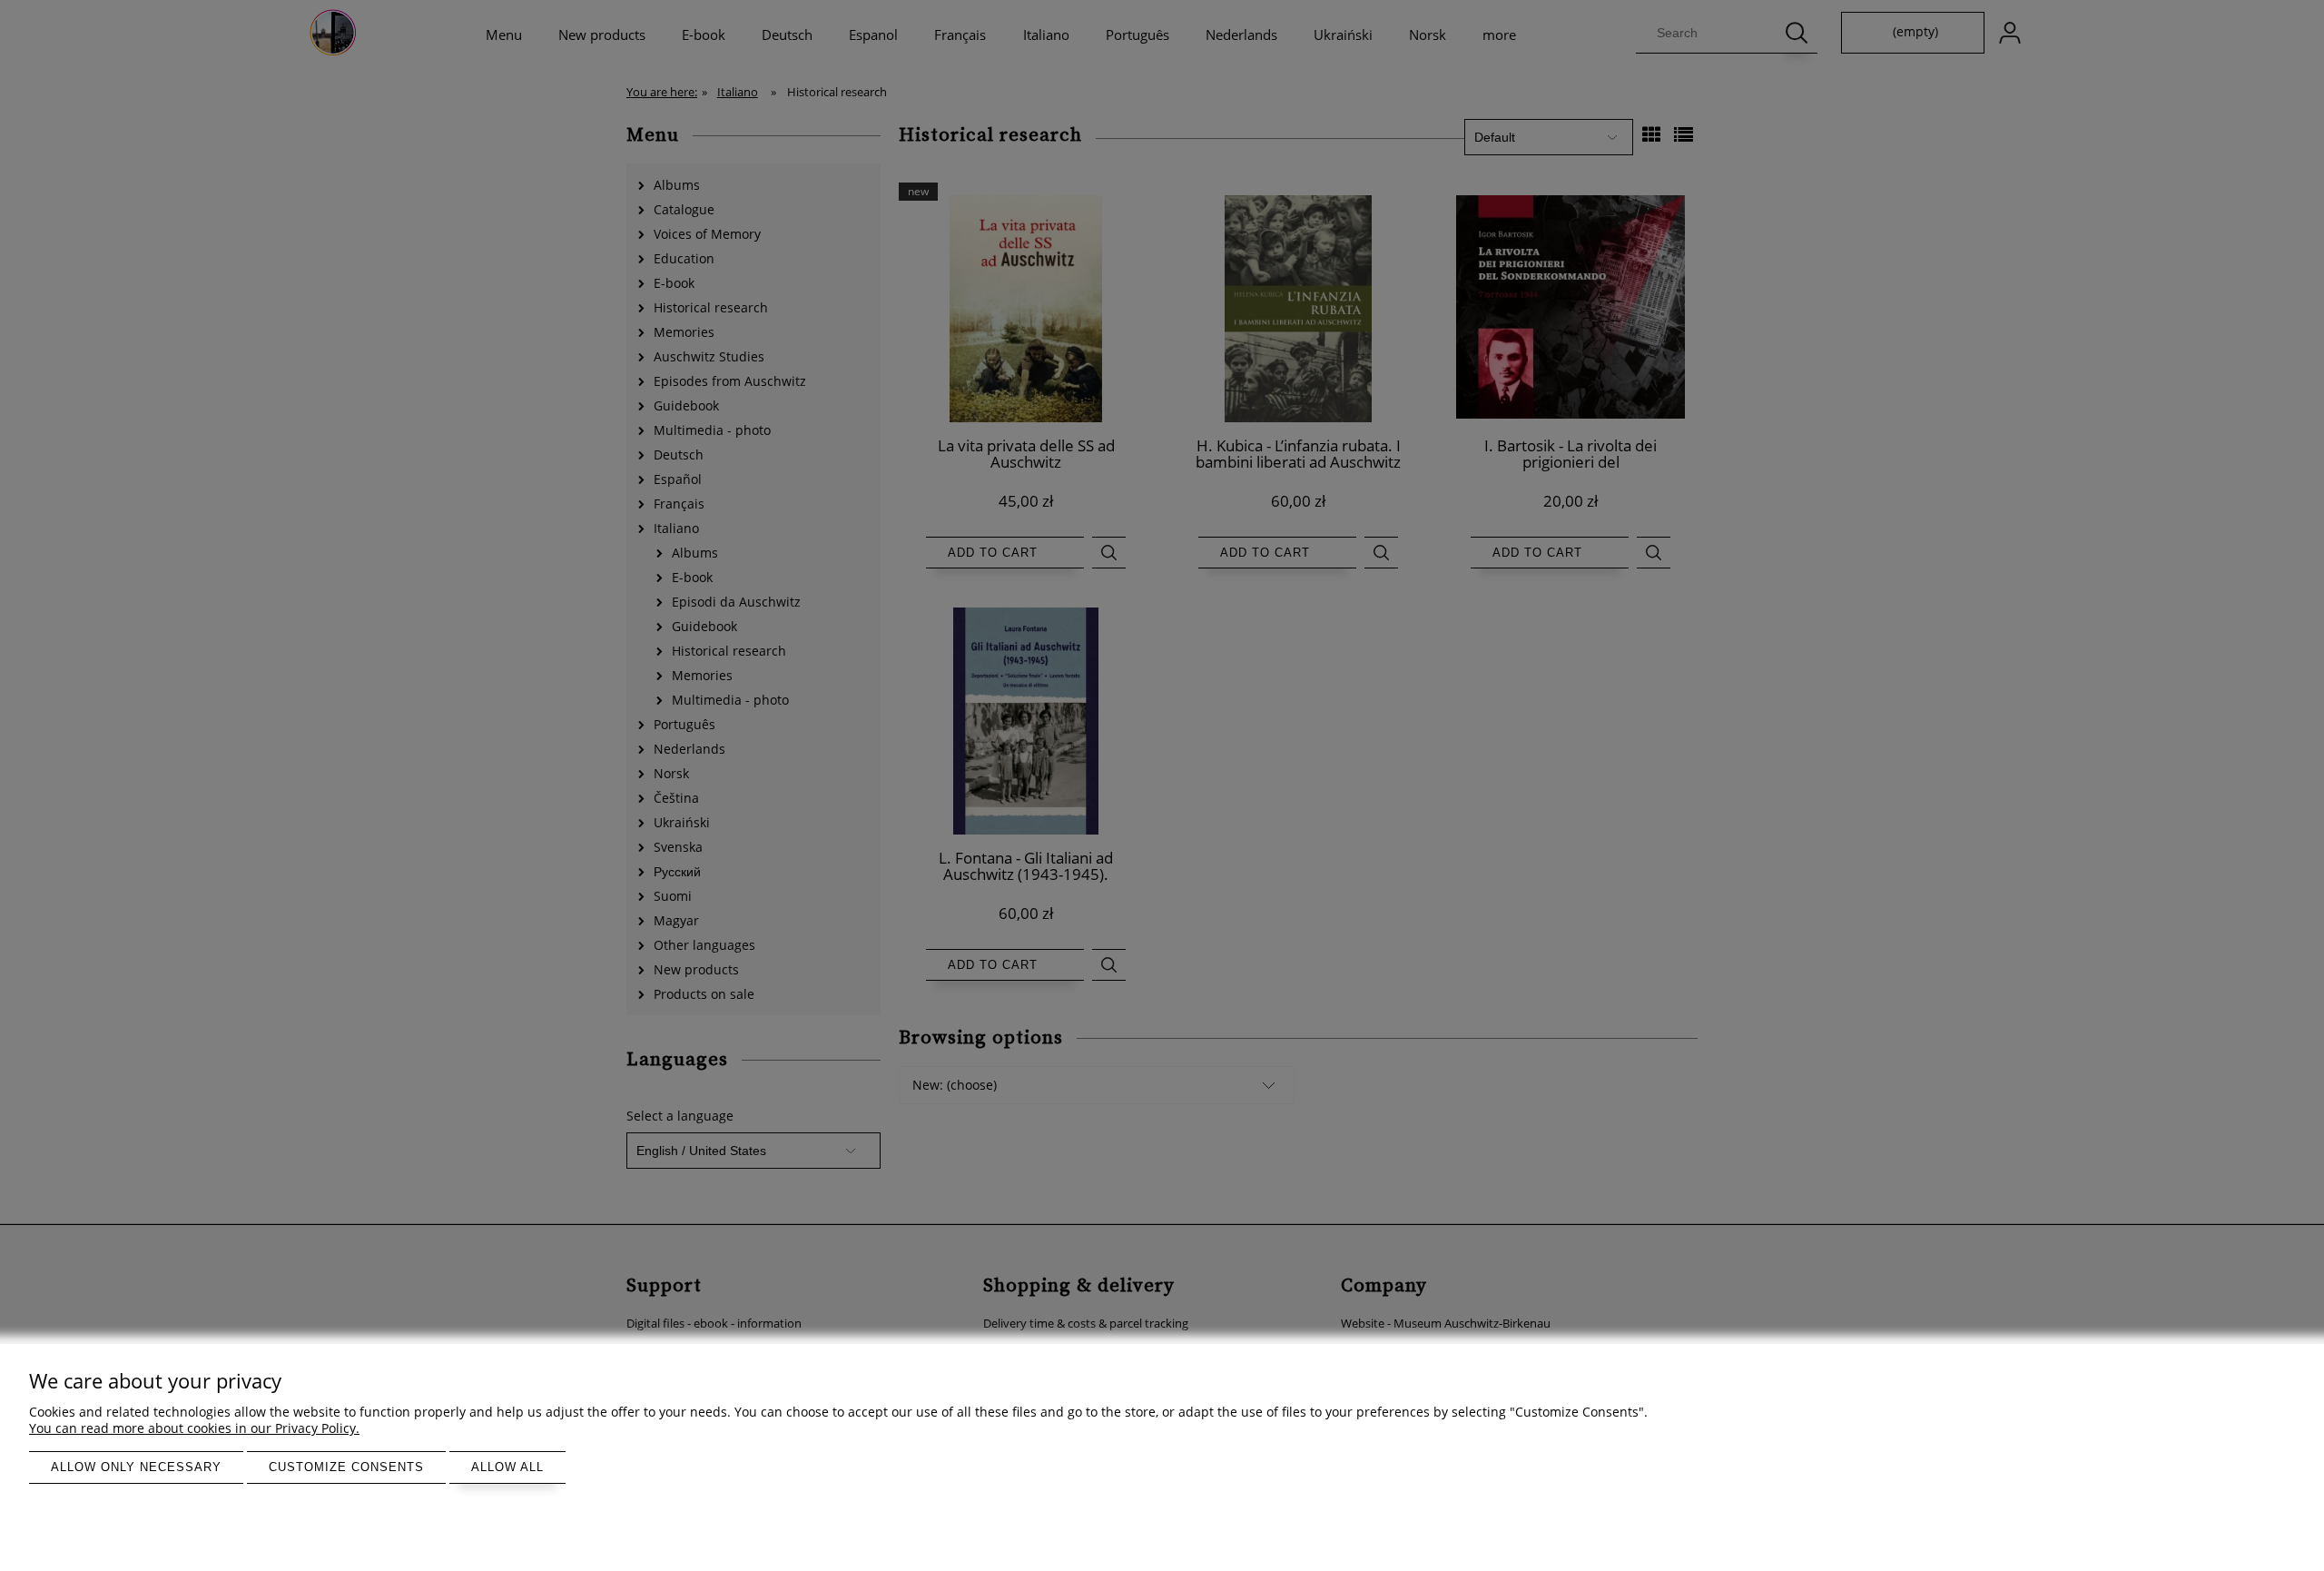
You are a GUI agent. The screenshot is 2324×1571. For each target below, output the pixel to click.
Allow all (507, 1467)
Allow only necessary (136, 1467)
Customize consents (346, 1467)
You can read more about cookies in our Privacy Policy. (194, 1428)
